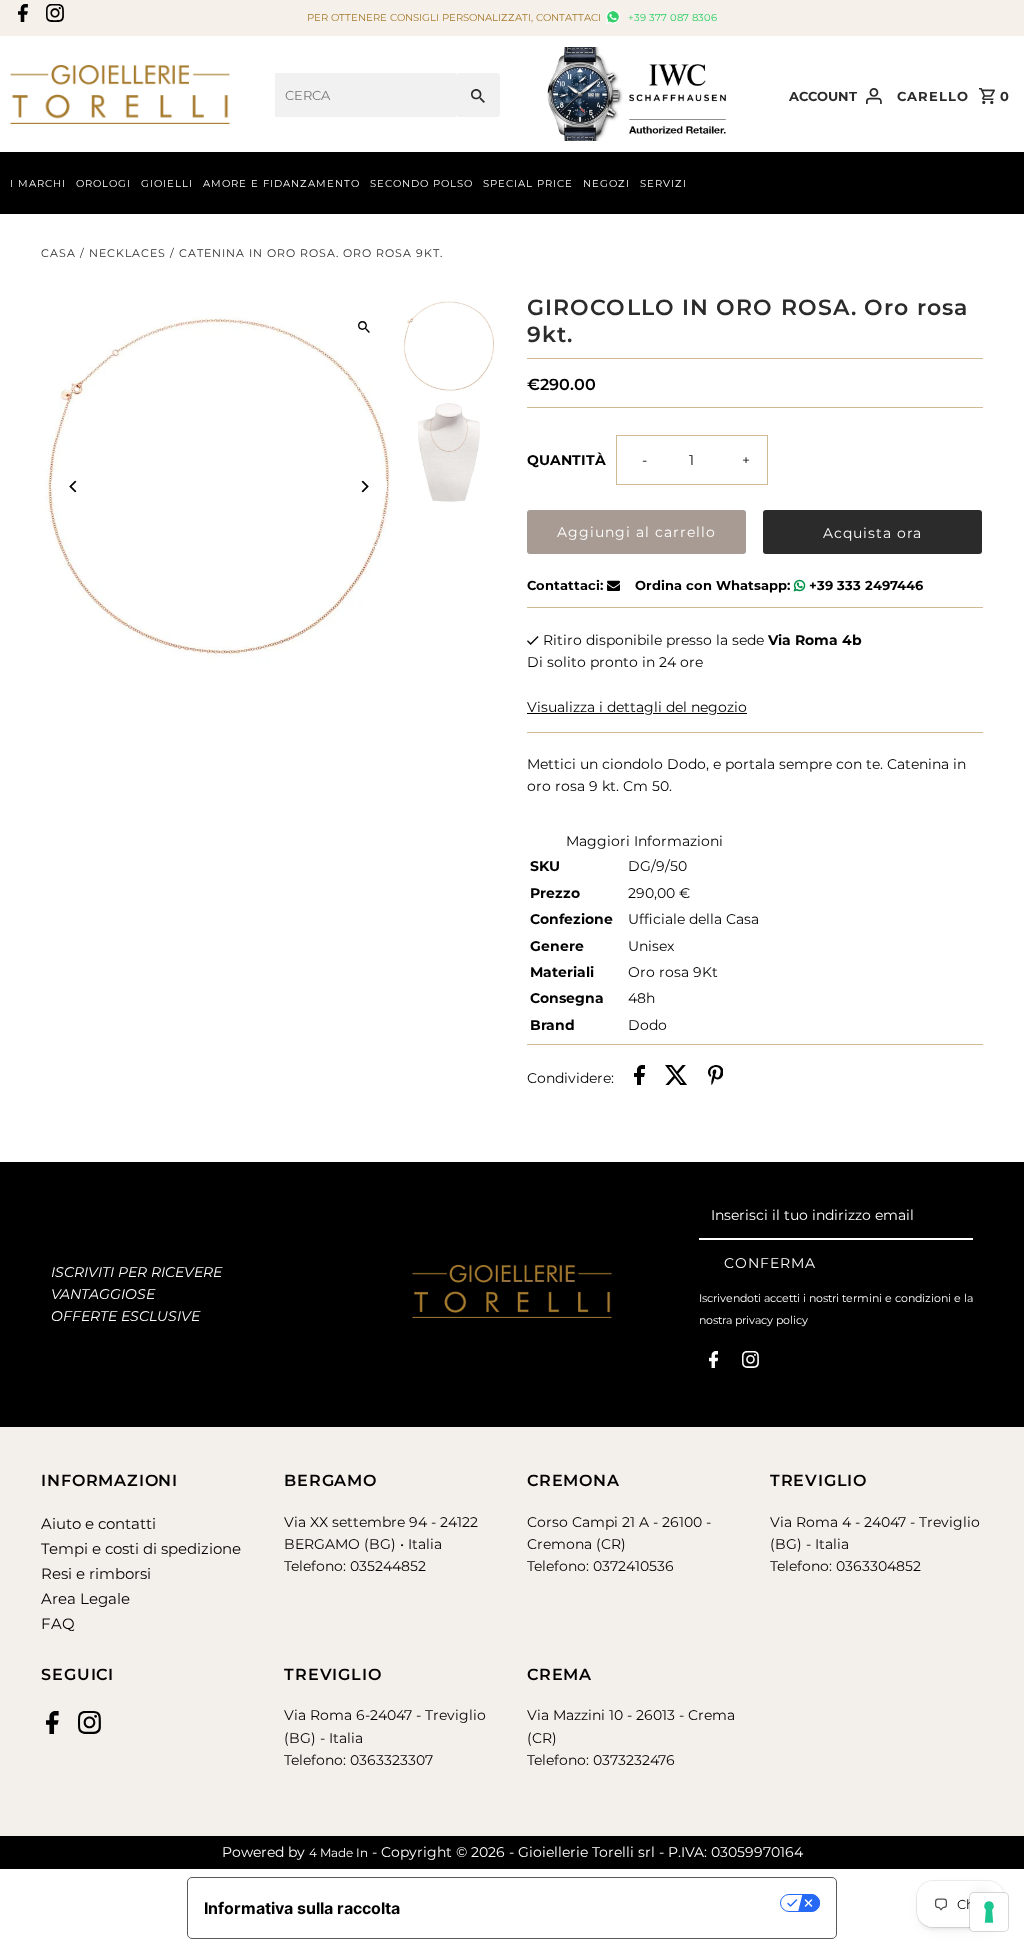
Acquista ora (872, 533)
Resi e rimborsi (96, 1573)
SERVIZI (663, 183)
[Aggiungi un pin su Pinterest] (716, 1078)
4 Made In (338, 1852)
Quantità (566, 460)
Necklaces (127, 253)
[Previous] (73, 486)
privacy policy (771, 1320)
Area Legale (85, 1598)
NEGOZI (606, 183)
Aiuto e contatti (98, 1523)
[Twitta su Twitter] (676, 1078)
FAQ (58, 1623)
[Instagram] (52, 18)
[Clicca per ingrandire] (364, 326)
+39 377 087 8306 (670, 17)
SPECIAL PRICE (528, 183)
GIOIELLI (167, 183)
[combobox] (365, 95)
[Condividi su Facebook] (639, 1078)
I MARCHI (38, 183)
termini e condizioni (896, 1298)
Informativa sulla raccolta (302, 1908)
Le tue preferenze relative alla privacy (600, 1903)
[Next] (364, 486)
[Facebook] (20, 18)
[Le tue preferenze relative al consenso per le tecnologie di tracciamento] (989, 1912)
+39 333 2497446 (864, 585)
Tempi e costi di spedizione (141, 1548)
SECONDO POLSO (421, 183)
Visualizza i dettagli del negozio (637, 707)
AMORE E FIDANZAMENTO (281, 183)
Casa (58, 253)
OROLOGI (103, 183)
